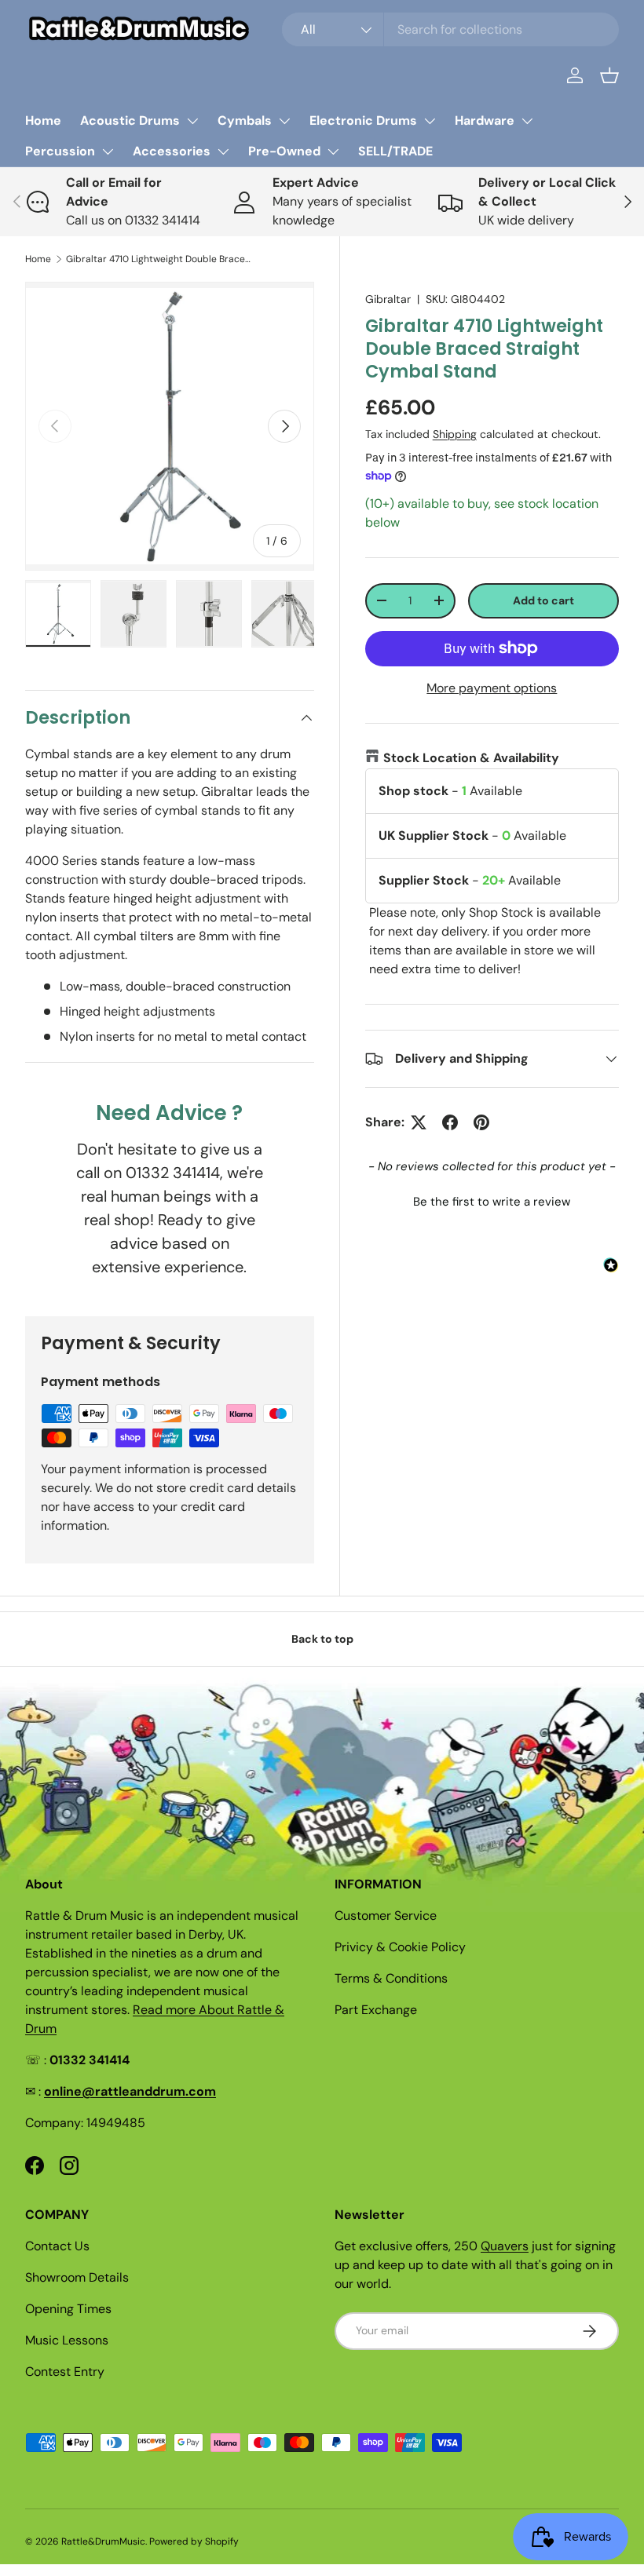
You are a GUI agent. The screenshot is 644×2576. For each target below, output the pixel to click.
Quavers (505, 2246)
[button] (609, 75)
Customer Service (386, 1916)
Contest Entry (65, 2372)
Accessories (172, 151)
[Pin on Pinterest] (481, 1122)
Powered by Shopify (194, 2541)
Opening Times (68, 2309)
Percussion (60, 151)
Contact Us (57, 2246)
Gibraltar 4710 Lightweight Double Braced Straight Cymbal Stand (160, 259)
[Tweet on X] (419, 1122)
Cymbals (245, 120)
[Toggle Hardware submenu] (527, 121)
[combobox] (450, 29)
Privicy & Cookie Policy (400, 1947)
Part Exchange (376, 2010)
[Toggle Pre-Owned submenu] (333, 151)
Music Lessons (67, 2340)
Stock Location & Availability (471, 758)
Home (43, 120)
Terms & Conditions (391, 1978)
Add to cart (543, 600)
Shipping (455, 434)
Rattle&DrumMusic (103, 2541)
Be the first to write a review (492, 1202)
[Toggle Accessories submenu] (223, 151)
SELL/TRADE (395, 151)
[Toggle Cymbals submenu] (284, 121)
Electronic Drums (363, 120)
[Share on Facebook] (450, 1122)
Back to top (322, 1639)
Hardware (485, 120)
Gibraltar (388, 299)
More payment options (492, 688)
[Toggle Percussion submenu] (108, 151)
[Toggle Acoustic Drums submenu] (192, 121)
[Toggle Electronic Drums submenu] (430, 121)
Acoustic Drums (130, 120)
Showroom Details (77, 2277)
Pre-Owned (284, 151)
